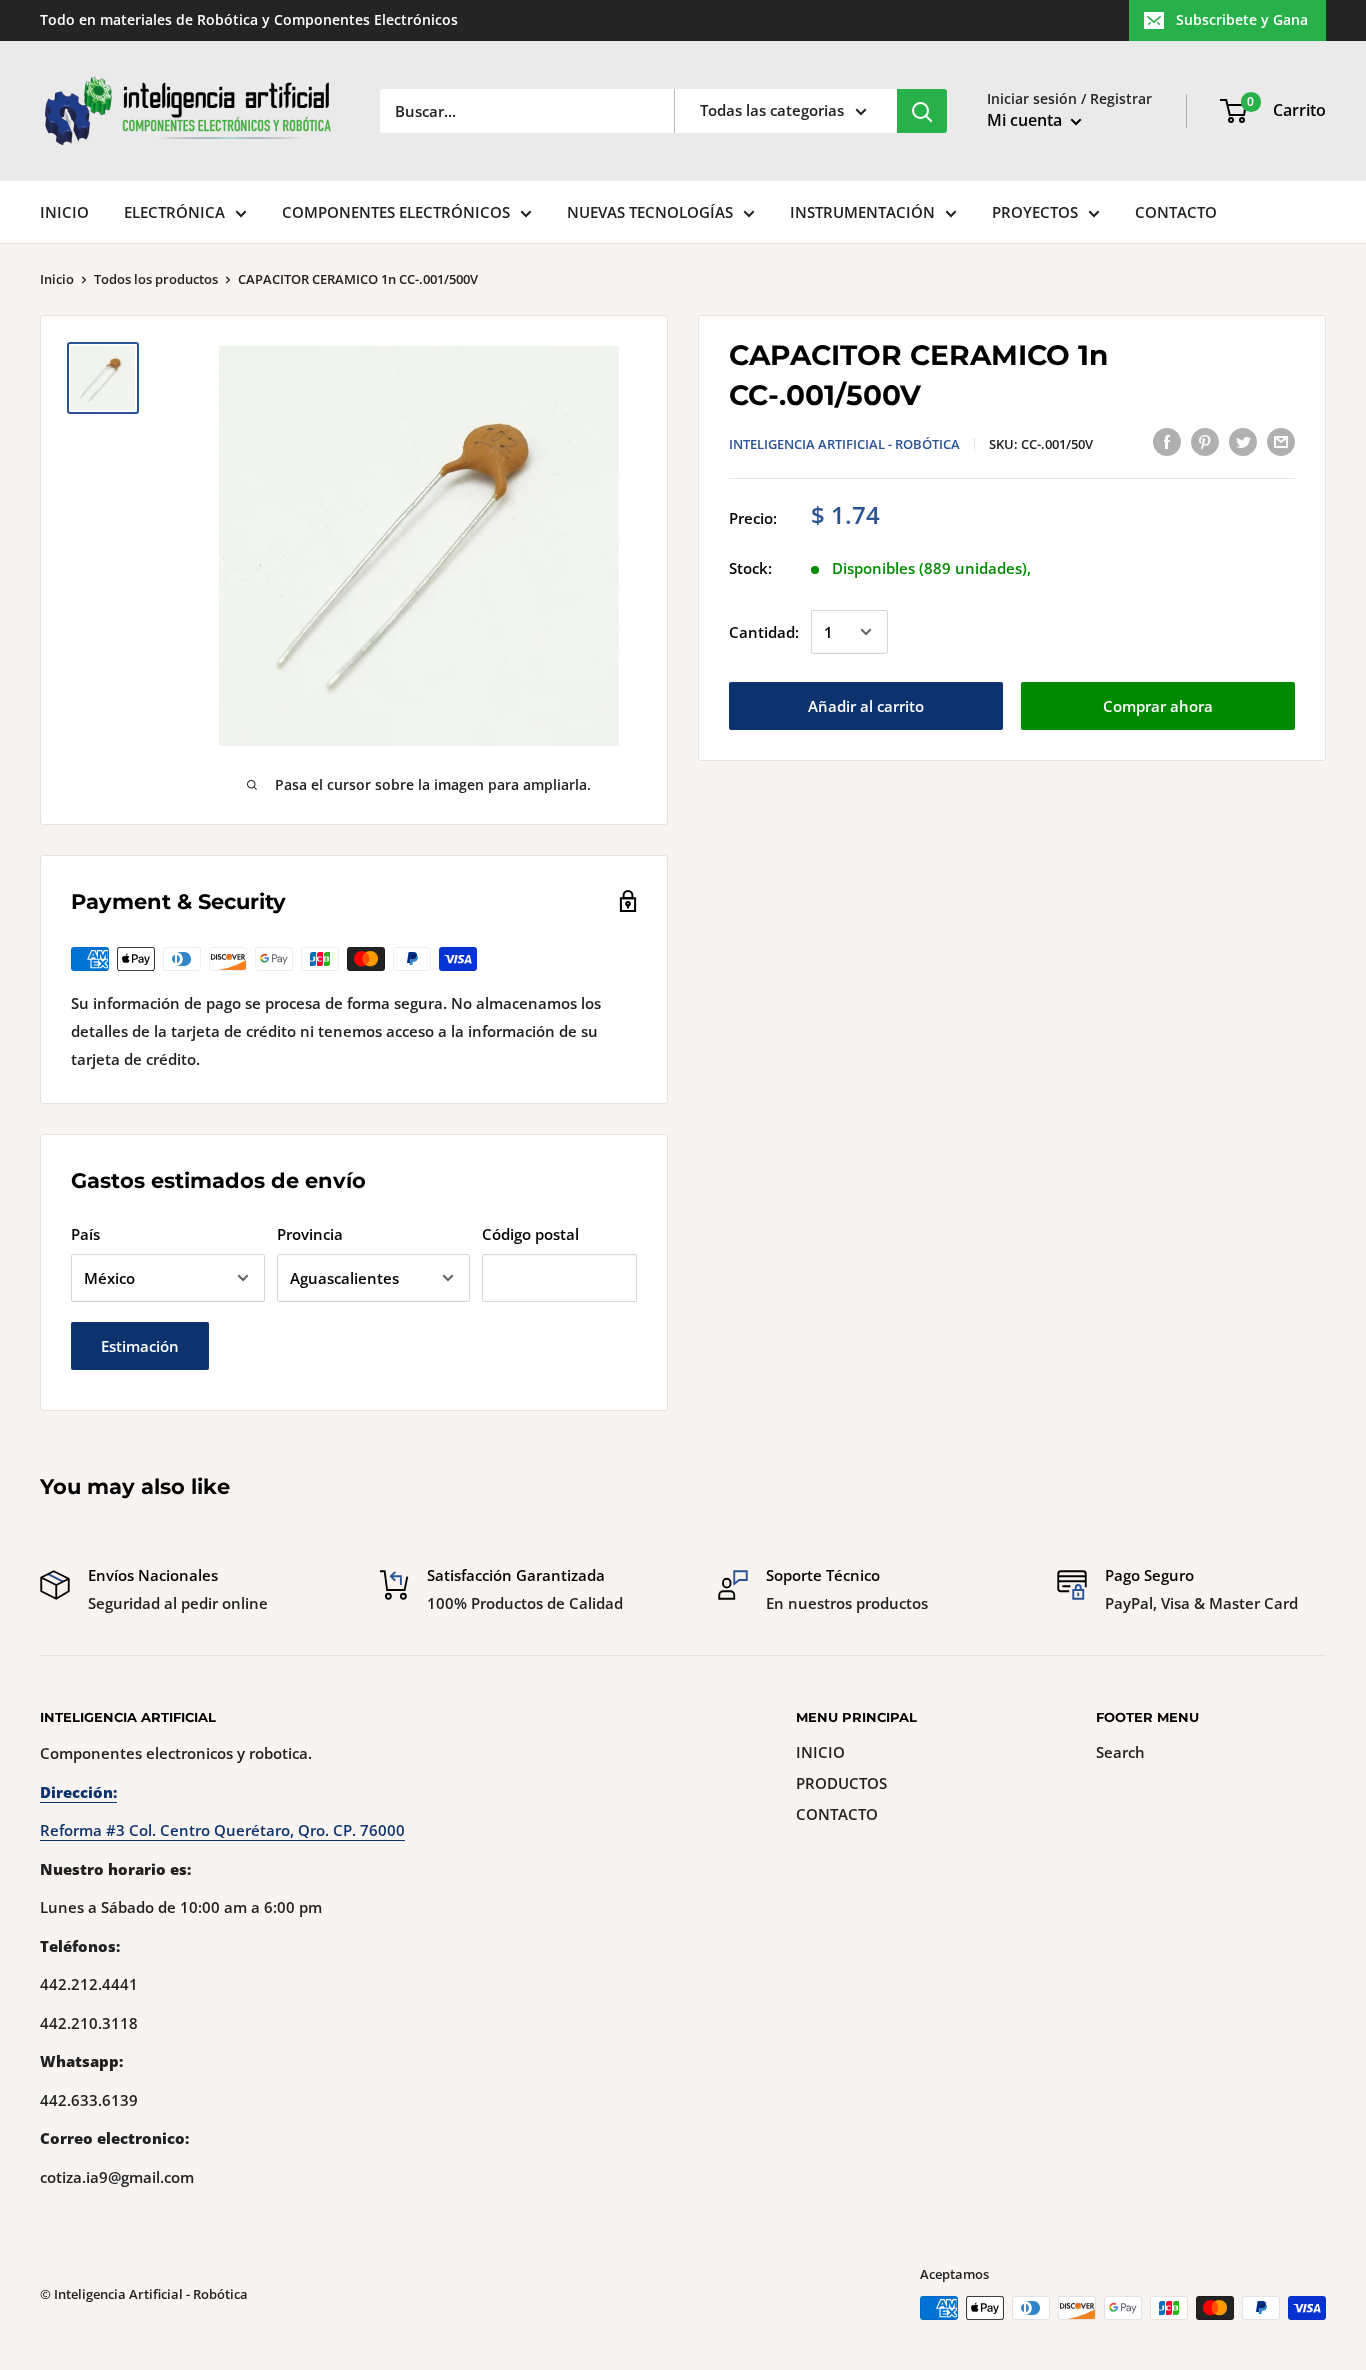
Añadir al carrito (866, 706)
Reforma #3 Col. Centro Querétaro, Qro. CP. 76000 (222, 1830)
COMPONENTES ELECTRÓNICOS (396, 212)
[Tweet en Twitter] (1243, 441)
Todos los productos (156, 279)
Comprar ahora (1158, 706)
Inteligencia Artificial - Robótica (844, 444)
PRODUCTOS (841, 1783)
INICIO (64, 212)
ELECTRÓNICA (174, 212)
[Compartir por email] (1281, 441)
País (85, 1234)
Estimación (140, 1346)
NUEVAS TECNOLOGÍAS (650, 212)
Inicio (57, 279)
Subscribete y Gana (1242, 19)
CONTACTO (1176, 212)
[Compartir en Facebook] (1167, 441)
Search (1120, 1752)
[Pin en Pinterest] (1205, 441)
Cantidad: (764, 632)
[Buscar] (922, 111)
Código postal (530, 1234)
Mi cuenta (1026, 120)
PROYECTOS (1035, 212)
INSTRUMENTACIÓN (862, 212)
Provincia (310, 1234)
